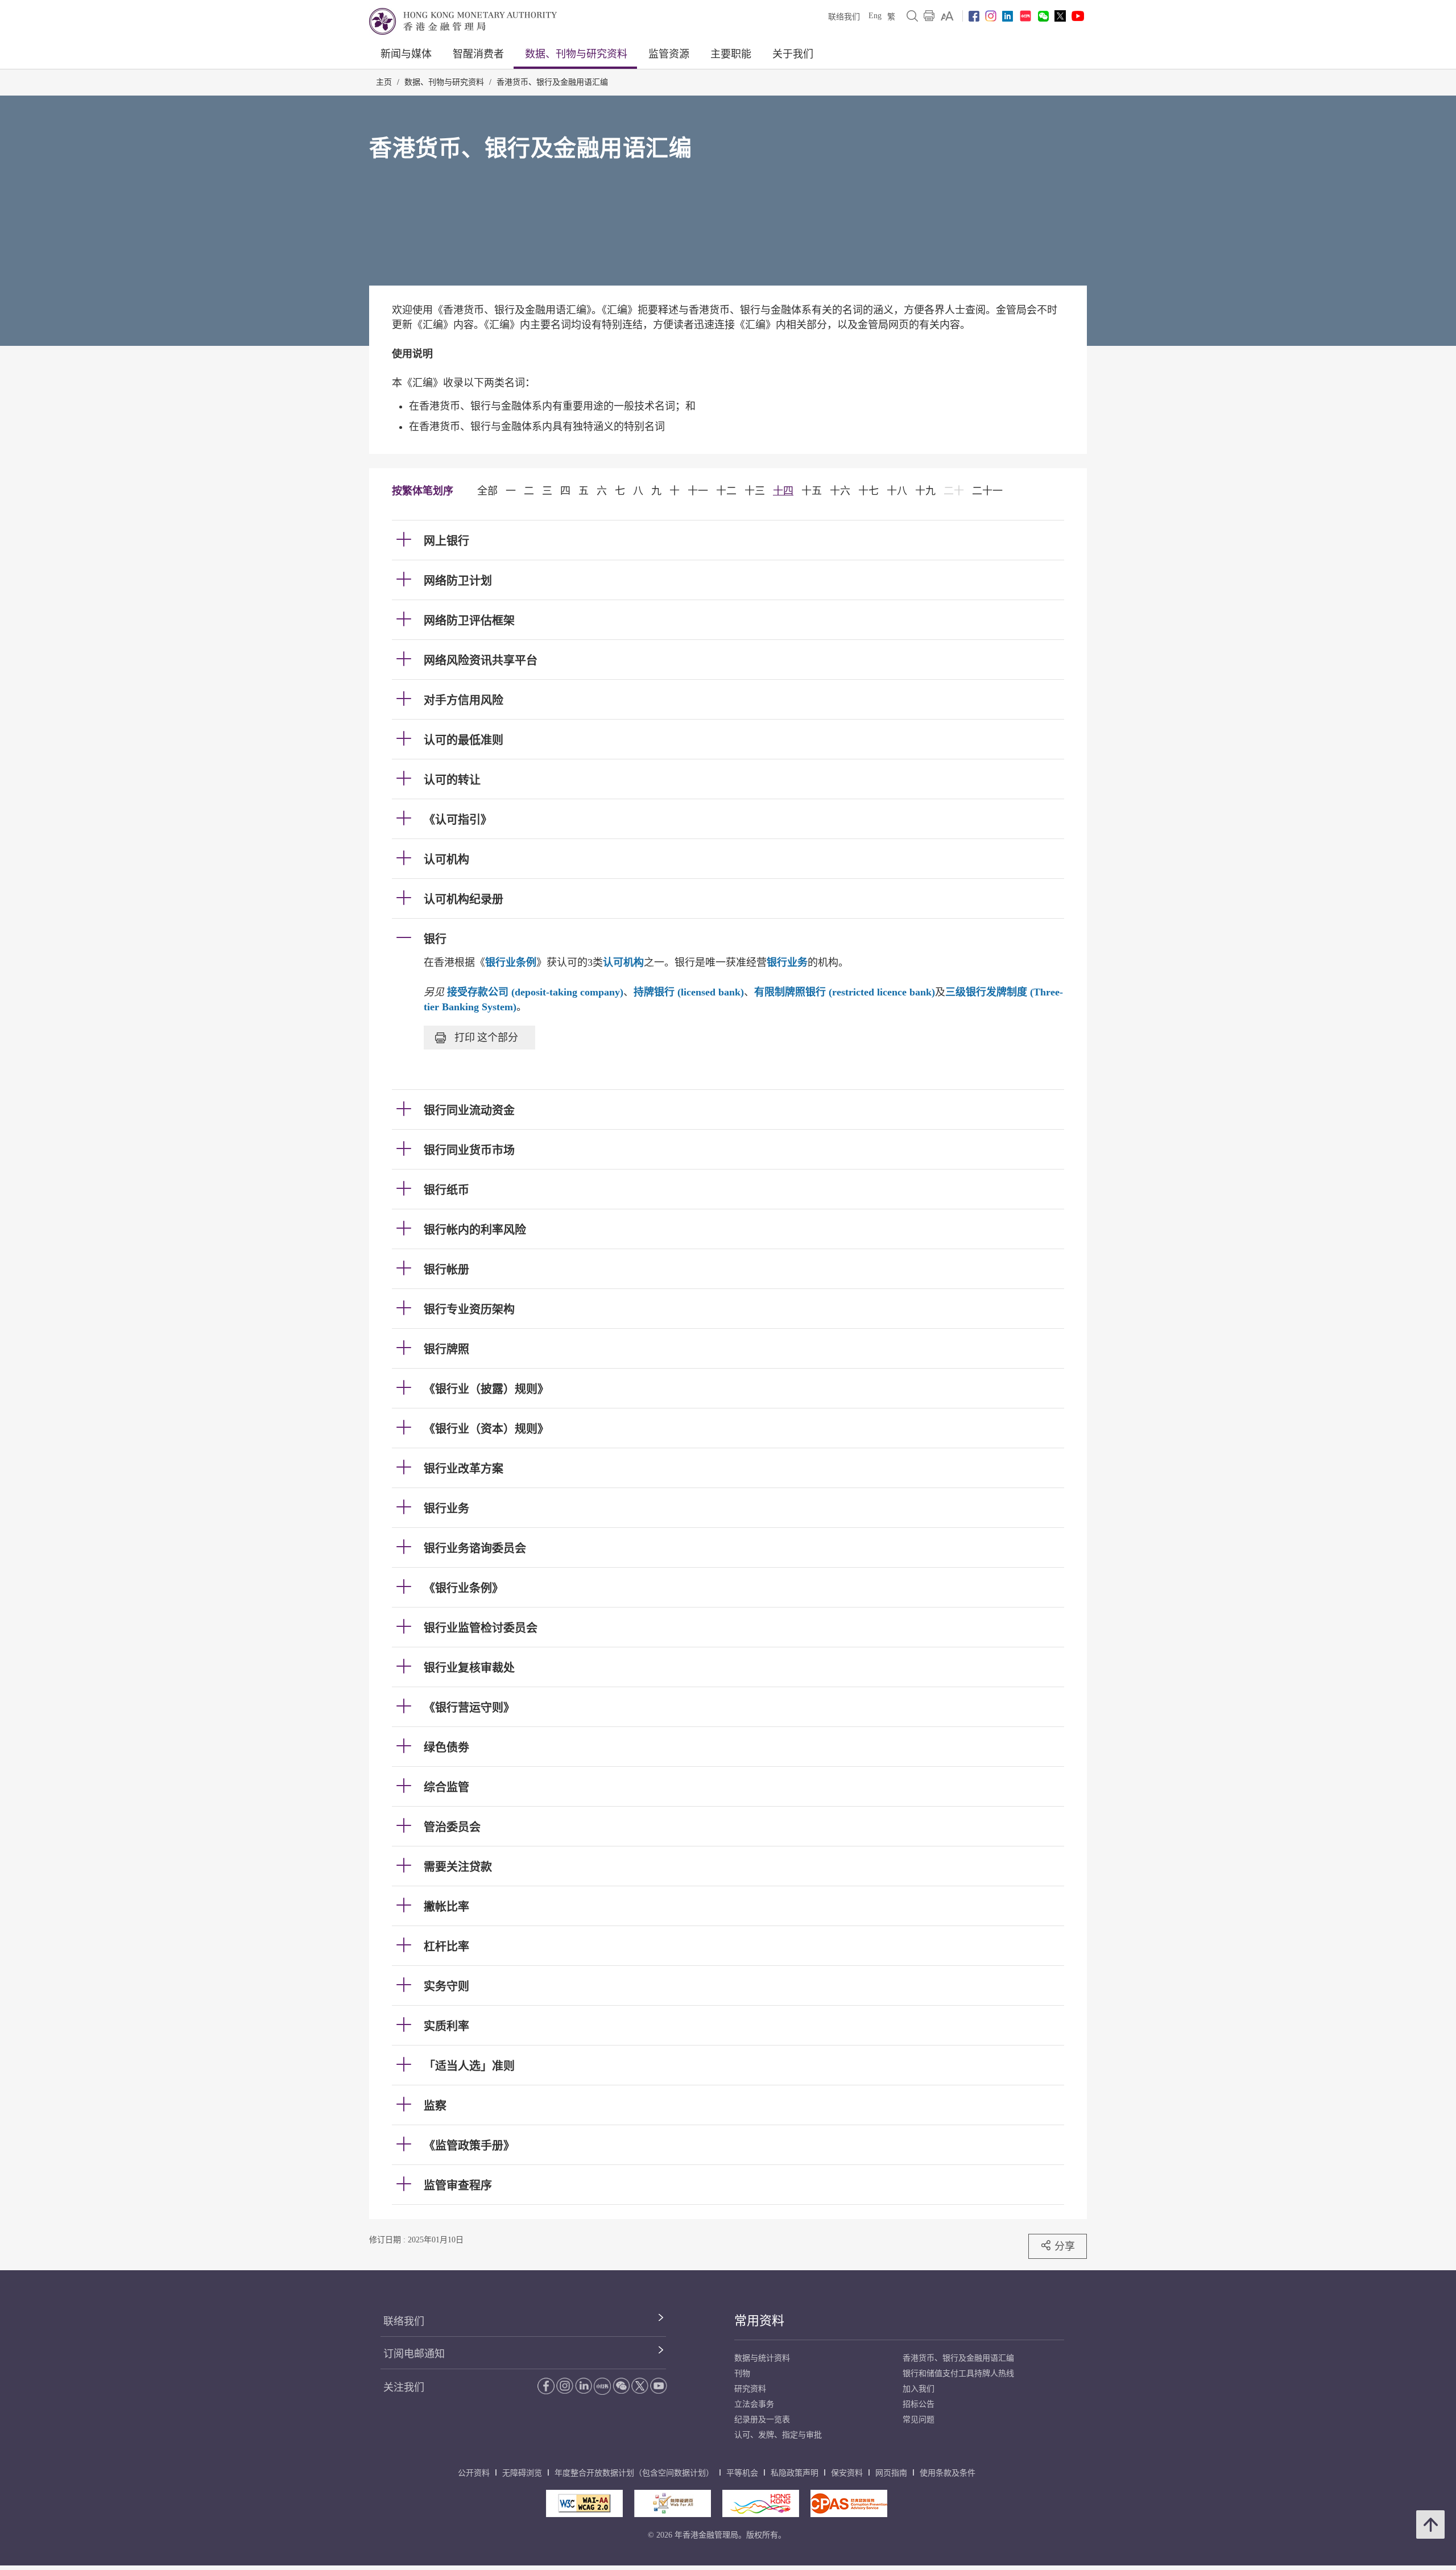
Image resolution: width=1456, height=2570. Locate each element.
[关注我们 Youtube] (1078, 16)
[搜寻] (912, 16)
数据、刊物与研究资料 (576, 54)
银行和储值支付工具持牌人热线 (958, 2373)
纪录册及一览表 (762, 2420)
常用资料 (759, 2321)
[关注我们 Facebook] (974, 16)
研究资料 (750, 2389)
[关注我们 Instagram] (991, 16)
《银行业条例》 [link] (464, 1588)
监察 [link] (435, 2106)
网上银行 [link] (446, 541)
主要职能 (731, 54)
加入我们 (919, 2389)
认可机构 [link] (446, 860)
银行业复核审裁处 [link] (469, 1668)
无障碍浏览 (522, 2473)
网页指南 (891, 2473)
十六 (840, 491)
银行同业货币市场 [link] (469, 1150)
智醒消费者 (478, 54)
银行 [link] (435, 939)
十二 (726, 491)
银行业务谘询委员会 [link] (475, 1548)
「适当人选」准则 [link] (469, 2066)
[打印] (929, 16)
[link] (947, 16)
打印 (486, 1037)
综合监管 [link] (446, 1787)
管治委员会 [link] (452, 1827)
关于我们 (793, 54)
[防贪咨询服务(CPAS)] (849, 2503)
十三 (755, 491)
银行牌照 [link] (446, 1349)
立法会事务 (754, 2404)
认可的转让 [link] (452, 780)
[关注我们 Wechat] (1043, 16)
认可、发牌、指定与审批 (778, 2435)
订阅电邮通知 (414, 2354)
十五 (812, 491)
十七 (868, 491)
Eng (875, 16)
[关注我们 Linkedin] (1008, 16)
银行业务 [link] (446, 1509)
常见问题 (919, 2420)
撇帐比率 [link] (446, 1907)
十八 (897, 491)
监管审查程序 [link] (458, 2185)
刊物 (742, 2373)
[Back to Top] (1430, 2524)
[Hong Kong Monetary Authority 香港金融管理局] (463, 21)
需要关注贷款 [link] (458, 1867)
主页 (384, 82)
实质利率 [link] (446, 2026)
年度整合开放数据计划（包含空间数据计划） (634, 2473)
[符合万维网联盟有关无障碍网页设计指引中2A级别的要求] (584, 2503)
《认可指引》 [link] (458, 820)
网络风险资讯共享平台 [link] (481, 660)
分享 (1065, 2246)
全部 (487, 491)
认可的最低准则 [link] (464, 740)
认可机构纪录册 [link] (464, 899)
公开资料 (474, 2473)
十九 (925, 491)
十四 (783, 491)
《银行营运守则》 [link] (469, 1708)
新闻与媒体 (406, 54)
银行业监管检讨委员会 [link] (481, 1628)
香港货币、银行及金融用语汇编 (552, 82)
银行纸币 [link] (446, 1190)
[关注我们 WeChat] (621, 2386)
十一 (698, 491)
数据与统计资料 (762, 2358)
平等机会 (742, 2473)
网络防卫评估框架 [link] (469, 621)
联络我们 (844, 17)
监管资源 (669, 54)
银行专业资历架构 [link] (469, 1309)
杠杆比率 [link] (446, 1947)
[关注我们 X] (1060, 16)
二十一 (987, 491)
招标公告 (919, 2404)
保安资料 (847, 2473)
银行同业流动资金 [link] (469, 1110)
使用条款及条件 (948, 2473)
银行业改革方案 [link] (464, 1469)
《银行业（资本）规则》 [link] (486, 1429)
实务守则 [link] (446, 1986)
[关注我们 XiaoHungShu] (602, 2386)
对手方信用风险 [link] (464, 700)
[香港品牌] (761, 2503)
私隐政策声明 (795, 2473)
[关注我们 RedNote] (1025, 16)
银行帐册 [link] (446, 1270)
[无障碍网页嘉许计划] (673, 2503)
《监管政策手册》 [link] (469, 2146)
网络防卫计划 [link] (458, 581)
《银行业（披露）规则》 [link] (486, 1389)
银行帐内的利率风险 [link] (475, 1230)
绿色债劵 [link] (446, 1747)
